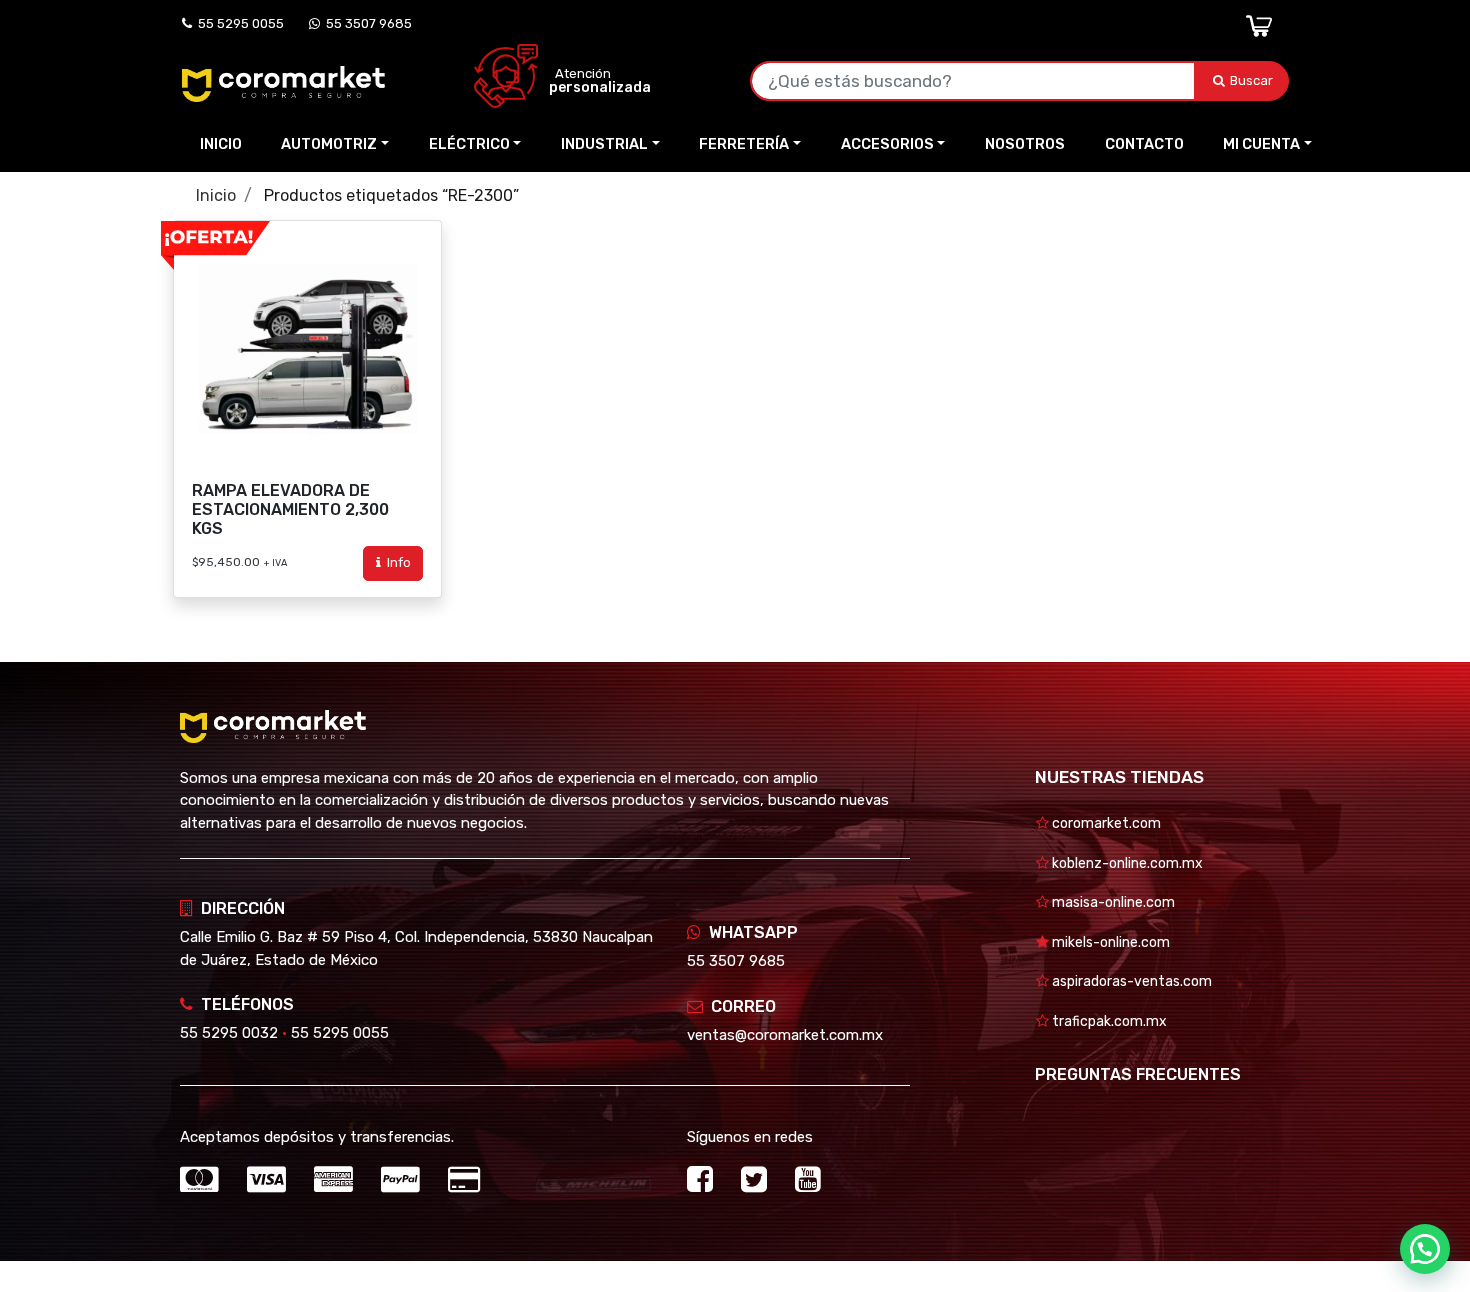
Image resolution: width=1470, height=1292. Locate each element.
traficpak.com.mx (1108, 1021)
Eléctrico (469, 144)
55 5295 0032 (229, 1033)
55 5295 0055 (238, 23)
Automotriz (329, 144)
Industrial (604, 144)
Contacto (1144, 144)
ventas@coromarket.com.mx (785, 1035)
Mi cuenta (1261, 144)
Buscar (1253, 80)
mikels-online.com (1109, 942)
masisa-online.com (1112, 902)
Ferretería (744, 144)
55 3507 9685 (366, 23)
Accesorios (887, 144)
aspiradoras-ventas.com (1130, 981)
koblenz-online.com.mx (1126, 863)
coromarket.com (1105, 823)
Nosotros (1025, 144)
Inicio (221, 144)
